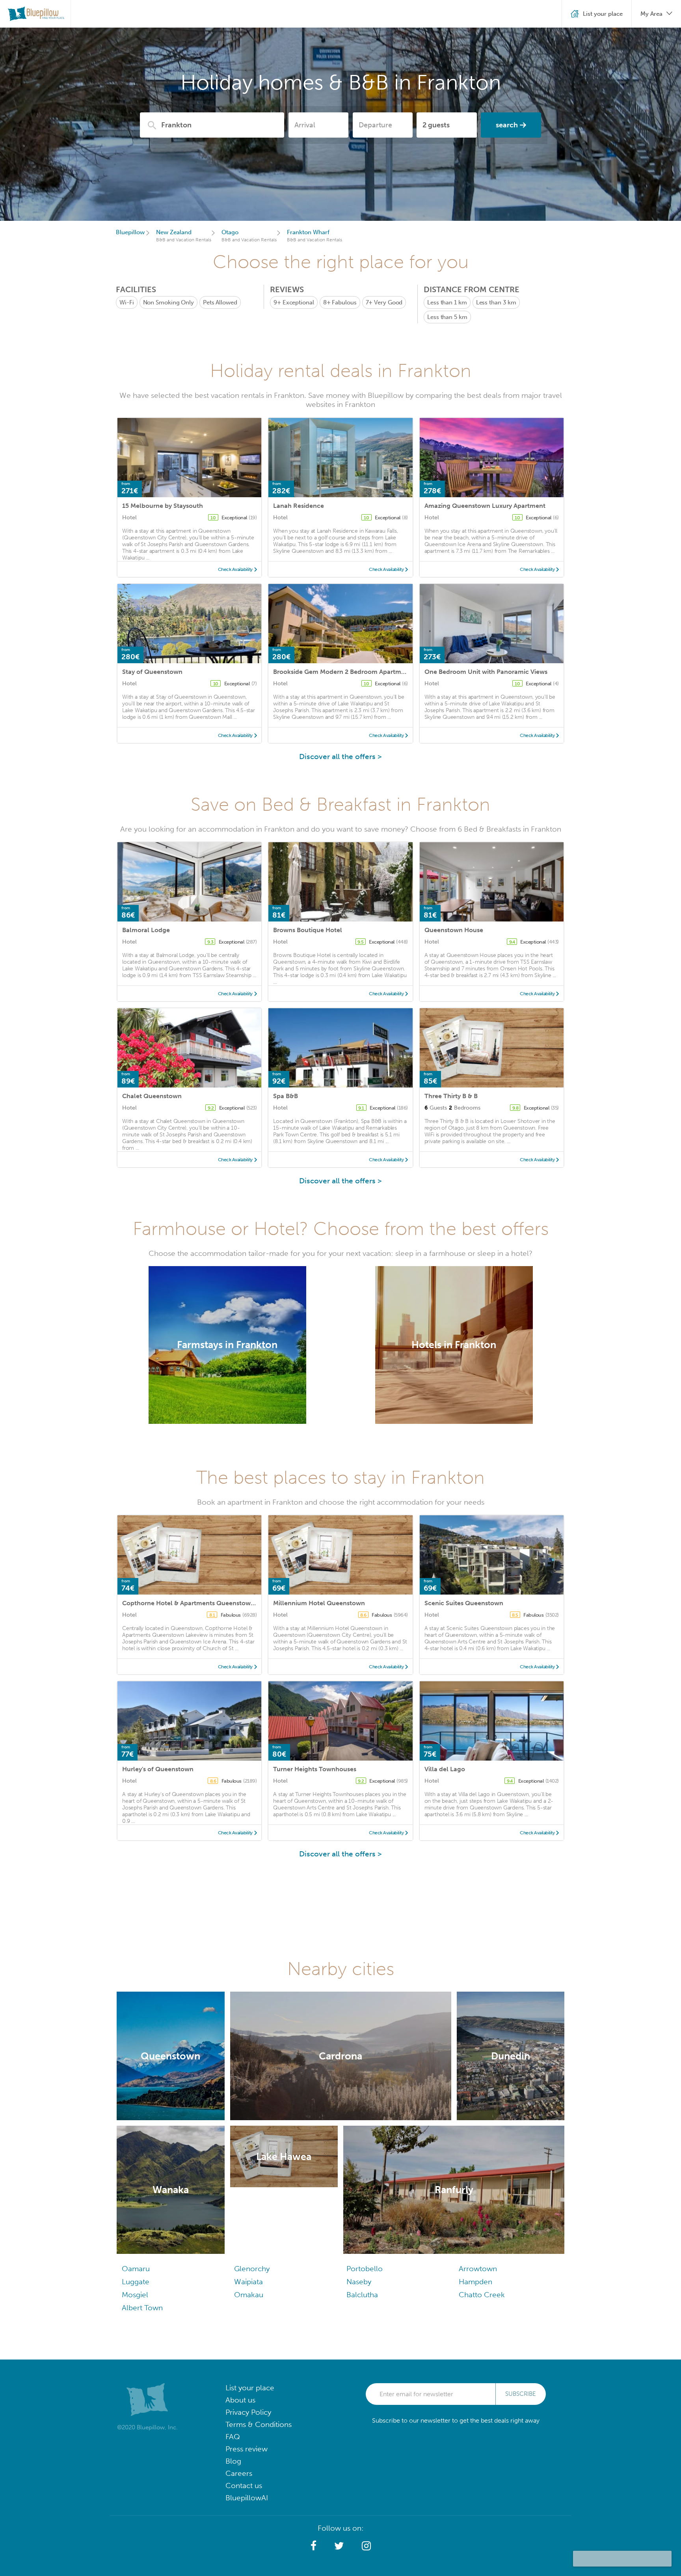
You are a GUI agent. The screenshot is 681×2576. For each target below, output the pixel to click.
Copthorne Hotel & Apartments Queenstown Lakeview (203, 1603)
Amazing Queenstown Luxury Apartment (485, 506)
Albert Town (142, 2308)
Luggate (136, 2282)
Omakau (249, 2295)
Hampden (475, 2282)
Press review (247, 2449)
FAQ (233, 2437)
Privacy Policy (248, 2412)
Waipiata (248, 2282)
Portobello (365, 2269)
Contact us (244, 2486)
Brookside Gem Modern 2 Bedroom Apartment (342, 672)
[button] (314, 2546)
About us (240, 2400)
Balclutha (362, 2295)
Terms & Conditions (259, 2424)
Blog (233, 2461)
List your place (250, 2388)
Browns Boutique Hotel (308, 930)
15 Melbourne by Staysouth (163, 506)
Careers (239, 2473)
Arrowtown (478, 2269)
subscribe (521, 2394)
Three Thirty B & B (451, 1096)
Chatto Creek (482, 2295)
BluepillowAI (247, 2498)
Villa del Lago (445, 1769)
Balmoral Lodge (146, 930)
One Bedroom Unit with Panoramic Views (486, 672)
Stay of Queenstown (152, 672)
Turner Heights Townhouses (315, 1769)
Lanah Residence (299, 506)
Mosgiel (135, 2295)
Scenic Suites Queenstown (464, 1603)
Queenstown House (454, 930)
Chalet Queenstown (152, 1096)
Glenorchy (252, 2269)
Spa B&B (286, 1096)
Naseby (359, 2282)
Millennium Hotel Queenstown (319, 1603)
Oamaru (136, 2269)
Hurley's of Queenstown (158, 1769)
